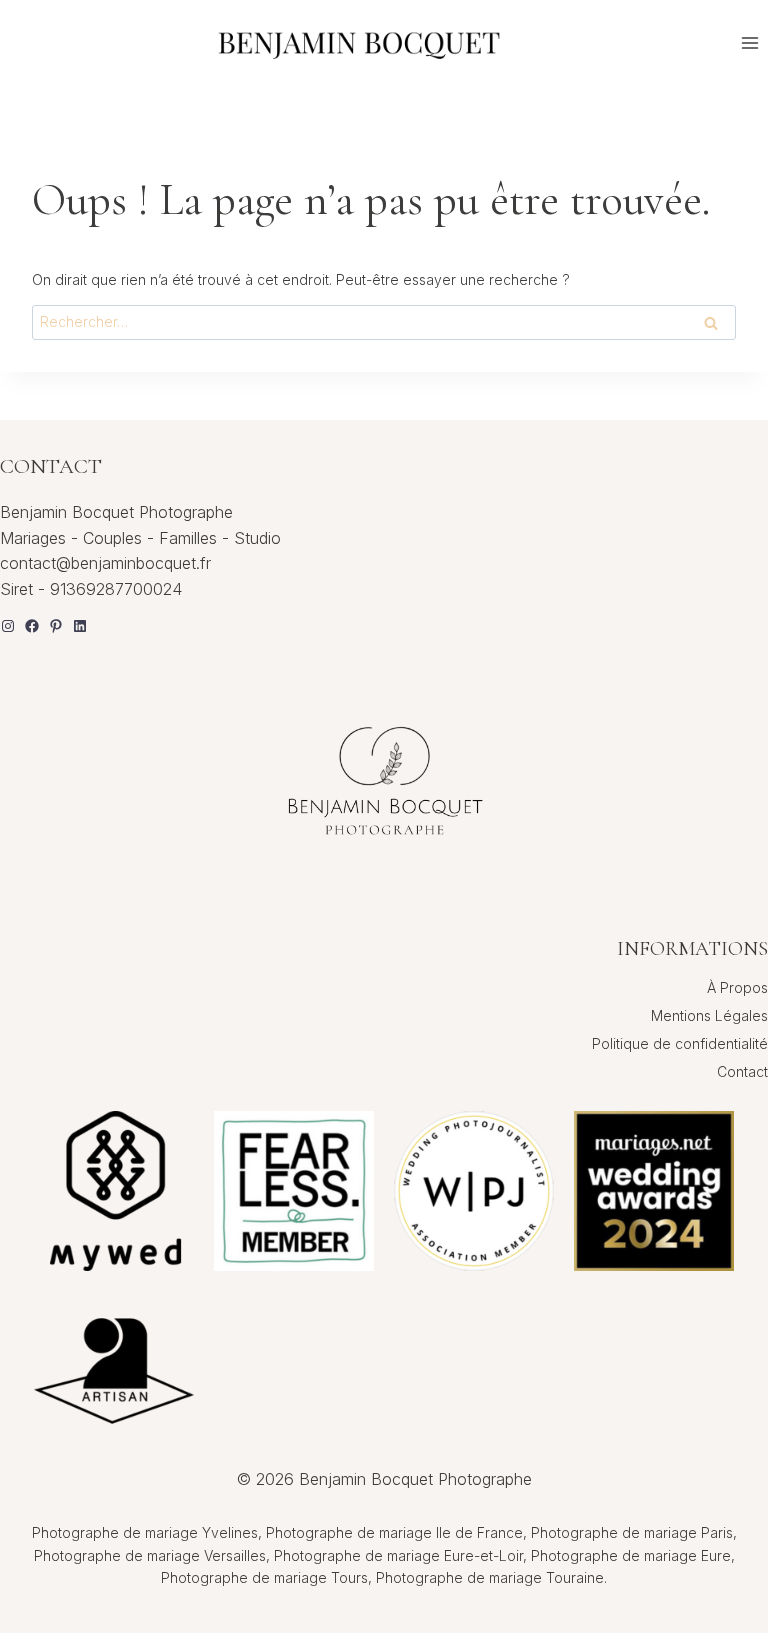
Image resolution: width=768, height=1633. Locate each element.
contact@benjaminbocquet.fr (105, 563)
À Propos (737, 987)
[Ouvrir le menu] (749, 42)
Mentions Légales (709, 1015)
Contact (742, 1071)
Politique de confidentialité (680, 1043)
